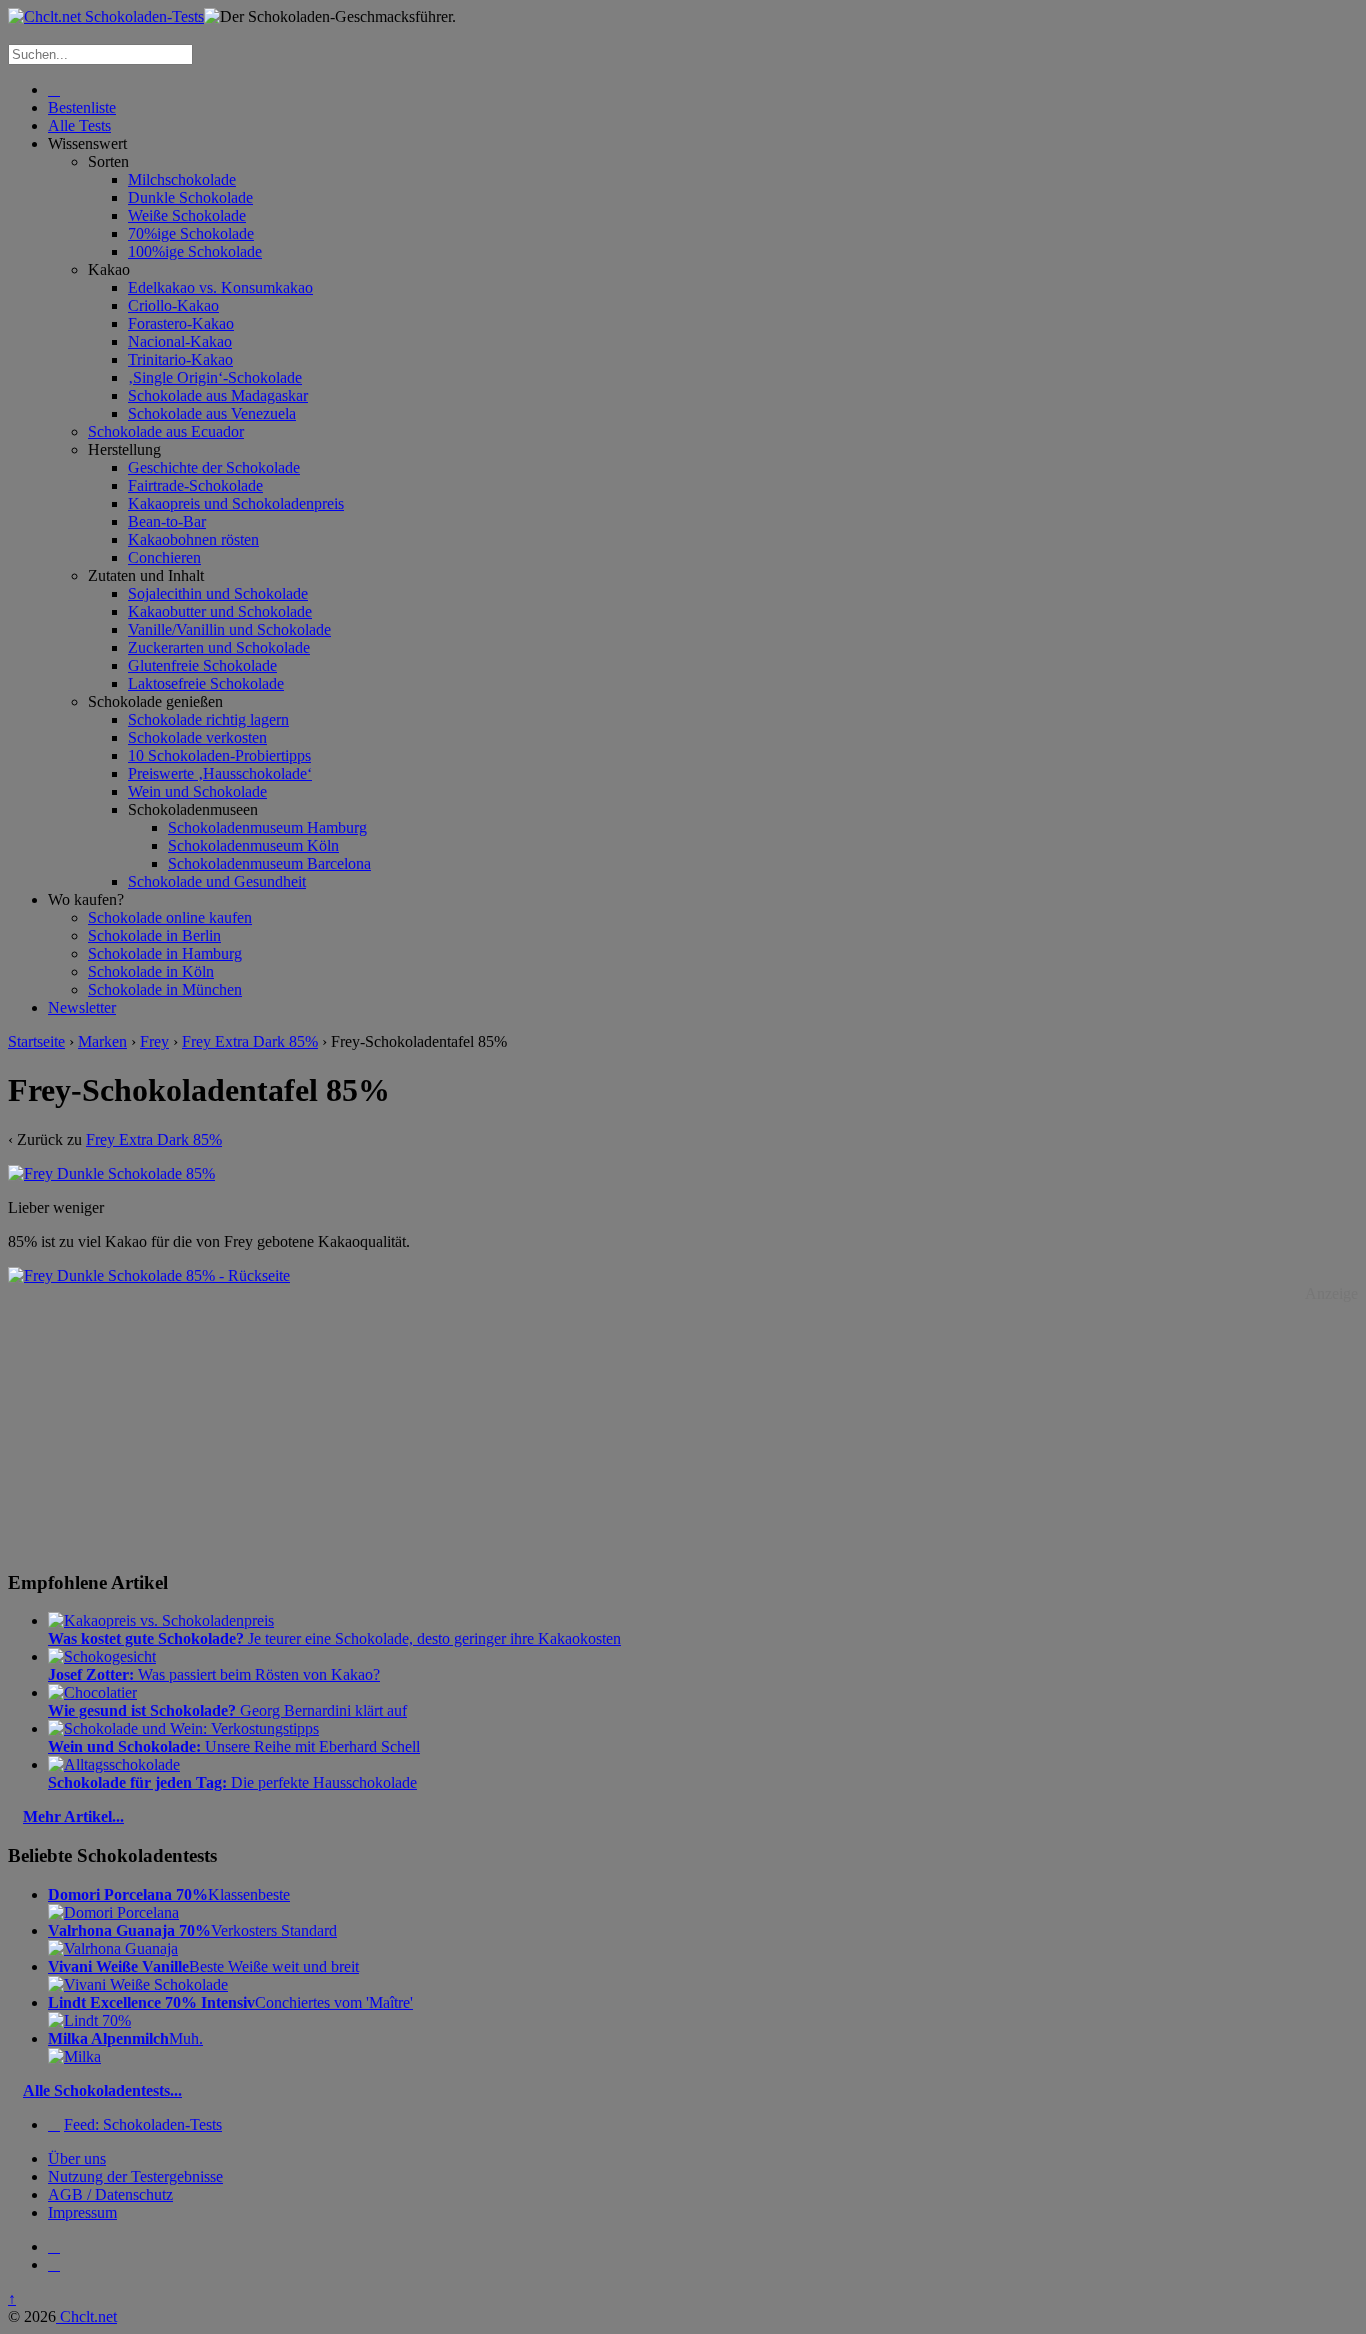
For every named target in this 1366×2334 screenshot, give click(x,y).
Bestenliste (82, 107)
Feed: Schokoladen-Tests (143, 2124)
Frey (154, 1041)
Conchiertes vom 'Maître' (230, 2002)
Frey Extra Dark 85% (250, 1041)
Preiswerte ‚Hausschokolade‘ (220, 773)
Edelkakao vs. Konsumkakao (220, 287)
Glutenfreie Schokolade (202, 665)
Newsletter (82, 1007)
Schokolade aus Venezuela (212, 413)
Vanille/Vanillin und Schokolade (229, 629)
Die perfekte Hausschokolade (232, 1782)
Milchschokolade (182, 179)
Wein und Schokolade (197, 791)
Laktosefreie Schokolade (206, 683)
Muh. (125, 2038)
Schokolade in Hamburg (165, 953)
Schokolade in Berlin (154, 935)
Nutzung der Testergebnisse (135, 2176)
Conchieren (164, 557)
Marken (102, 1041)
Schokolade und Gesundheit (217, 881)
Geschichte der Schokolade (214, 467)
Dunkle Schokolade (190, 197)
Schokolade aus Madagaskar (218, 395)
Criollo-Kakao (173, 305)
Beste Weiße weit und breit (203, 1966)
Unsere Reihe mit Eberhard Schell (234, 1746)
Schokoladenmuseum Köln (253, 845)
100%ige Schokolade (195, 251)
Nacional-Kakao (180, 341)
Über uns (77, 2158)
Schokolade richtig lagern (208, 719)
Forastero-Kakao (181, 323)
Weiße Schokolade (187, 215)
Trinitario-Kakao (180, 359)
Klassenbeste (169, 1894)
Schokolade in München (165, 989)
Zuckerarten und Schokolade (219, 647)
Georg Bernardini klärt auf (227, 1710)
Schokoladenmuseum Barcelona (269, 863)
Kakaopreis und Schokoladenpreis (236, 503)
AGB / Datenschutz (110, 2194)
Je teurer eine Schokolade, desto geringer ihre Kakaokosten (334, 1638)
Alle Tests (79, 125)
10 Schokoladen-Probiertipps (219, 755)
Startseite (36, 1041)
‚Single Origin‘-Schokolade (215, 377)
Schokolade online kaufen (170, 917)
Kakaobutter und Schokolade (220, 611)
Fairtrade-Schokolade (195, 485)
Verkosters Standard (192, 1930)
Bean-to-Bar (167, 521)
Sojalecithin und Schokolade (218, 593)
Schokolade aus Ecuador (166, 431)
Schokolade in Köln (151, 971)
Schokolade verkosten (197, 737)
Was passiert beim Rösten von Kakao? (214, 1674)
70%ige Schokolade (191, 233)
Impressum (82, 2212)
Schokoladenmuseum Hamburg (267, 827)
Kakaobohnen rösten (193, 539)
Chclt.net (86, 2316)
